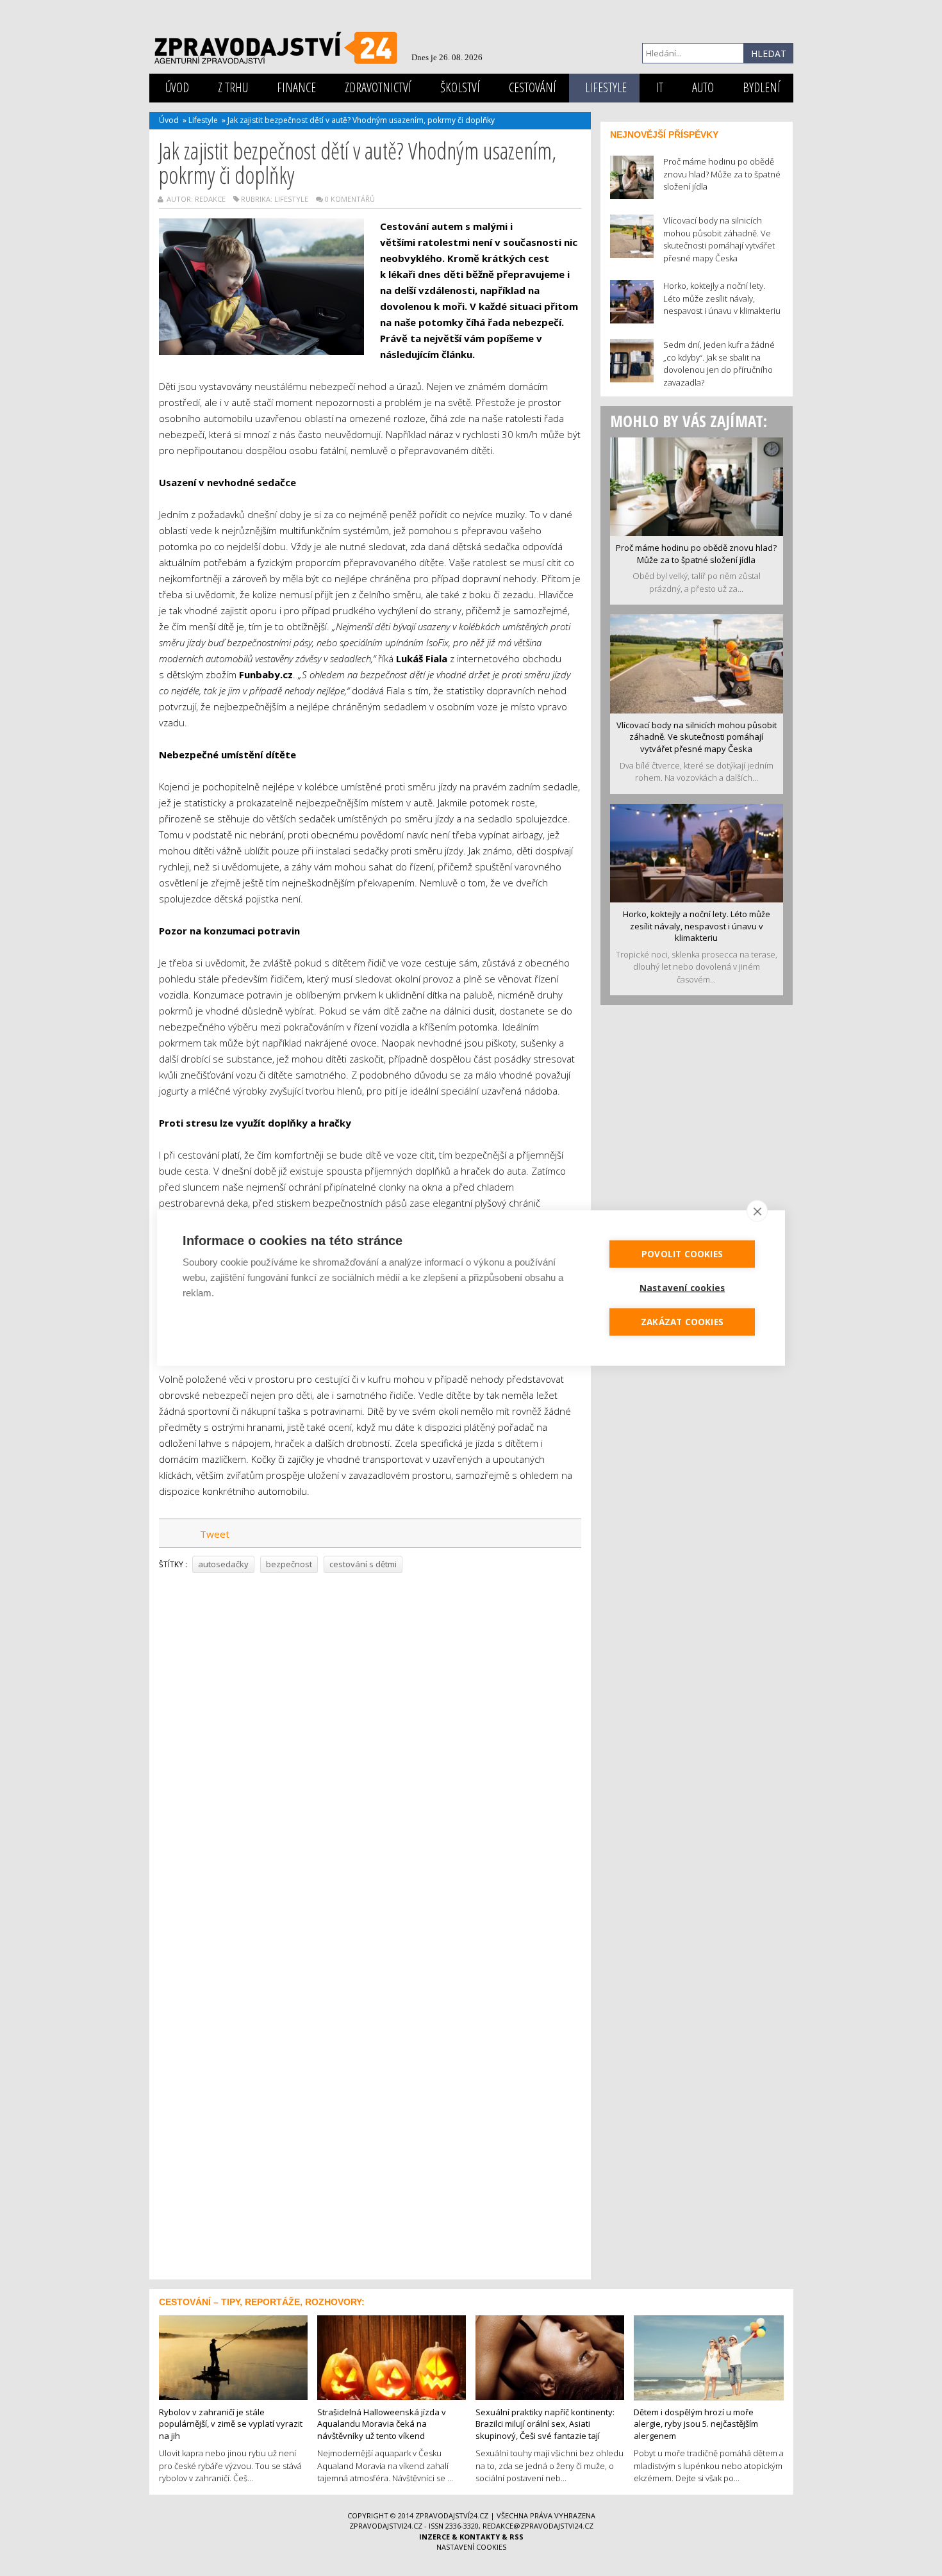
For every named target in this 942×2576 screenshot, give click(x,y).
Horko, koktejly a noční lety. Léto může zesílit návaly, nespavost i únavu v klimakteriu (697, 926)
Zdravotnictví (378, 87)
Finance (296, 87)
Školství (460, 87)
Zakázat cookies (682, 1322)
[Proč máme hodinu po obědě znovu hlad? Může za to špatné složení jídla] (697, 485)
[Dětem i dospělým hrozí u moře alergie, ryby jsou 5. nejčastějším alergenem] (709, 2356)
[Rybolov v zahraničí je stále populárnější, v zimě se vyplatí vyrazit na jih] (233, 2356)
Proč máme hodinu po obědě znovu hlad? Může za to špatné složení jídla (696, 554)
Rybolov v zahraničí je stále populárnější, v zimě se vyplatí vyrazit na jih (231, 2424)
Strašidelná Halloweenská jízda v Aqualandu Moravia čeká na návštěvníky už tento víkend (382, 2424)
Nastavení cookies (471, 2547)
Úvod (177, 87)
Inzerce (434, 2537)
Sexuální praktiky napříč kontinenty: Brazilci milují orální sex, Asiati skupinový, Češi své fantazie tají (545, 2424)
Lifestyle (606, 87)
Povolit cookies (682, 1254)
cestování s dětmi (363, 1564)
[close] (757, 1211)
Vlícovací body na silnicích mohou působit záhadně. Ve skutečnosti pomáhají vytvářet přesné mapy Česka (697, 737)
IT (659, 87)
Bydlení (762, 87)
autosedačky (223, 1564)
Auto (703, 87)
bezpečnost (289, 1564)
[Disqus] (370, 1756)
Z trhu (233, 87)
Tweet (215, 1534)
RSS (516, 2537)
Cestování (533, 87)
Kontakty (480, 2537)
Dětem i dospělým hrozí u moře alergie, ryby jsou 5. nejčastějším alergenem (696, 2424)
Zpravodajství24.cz (452, 2515)
